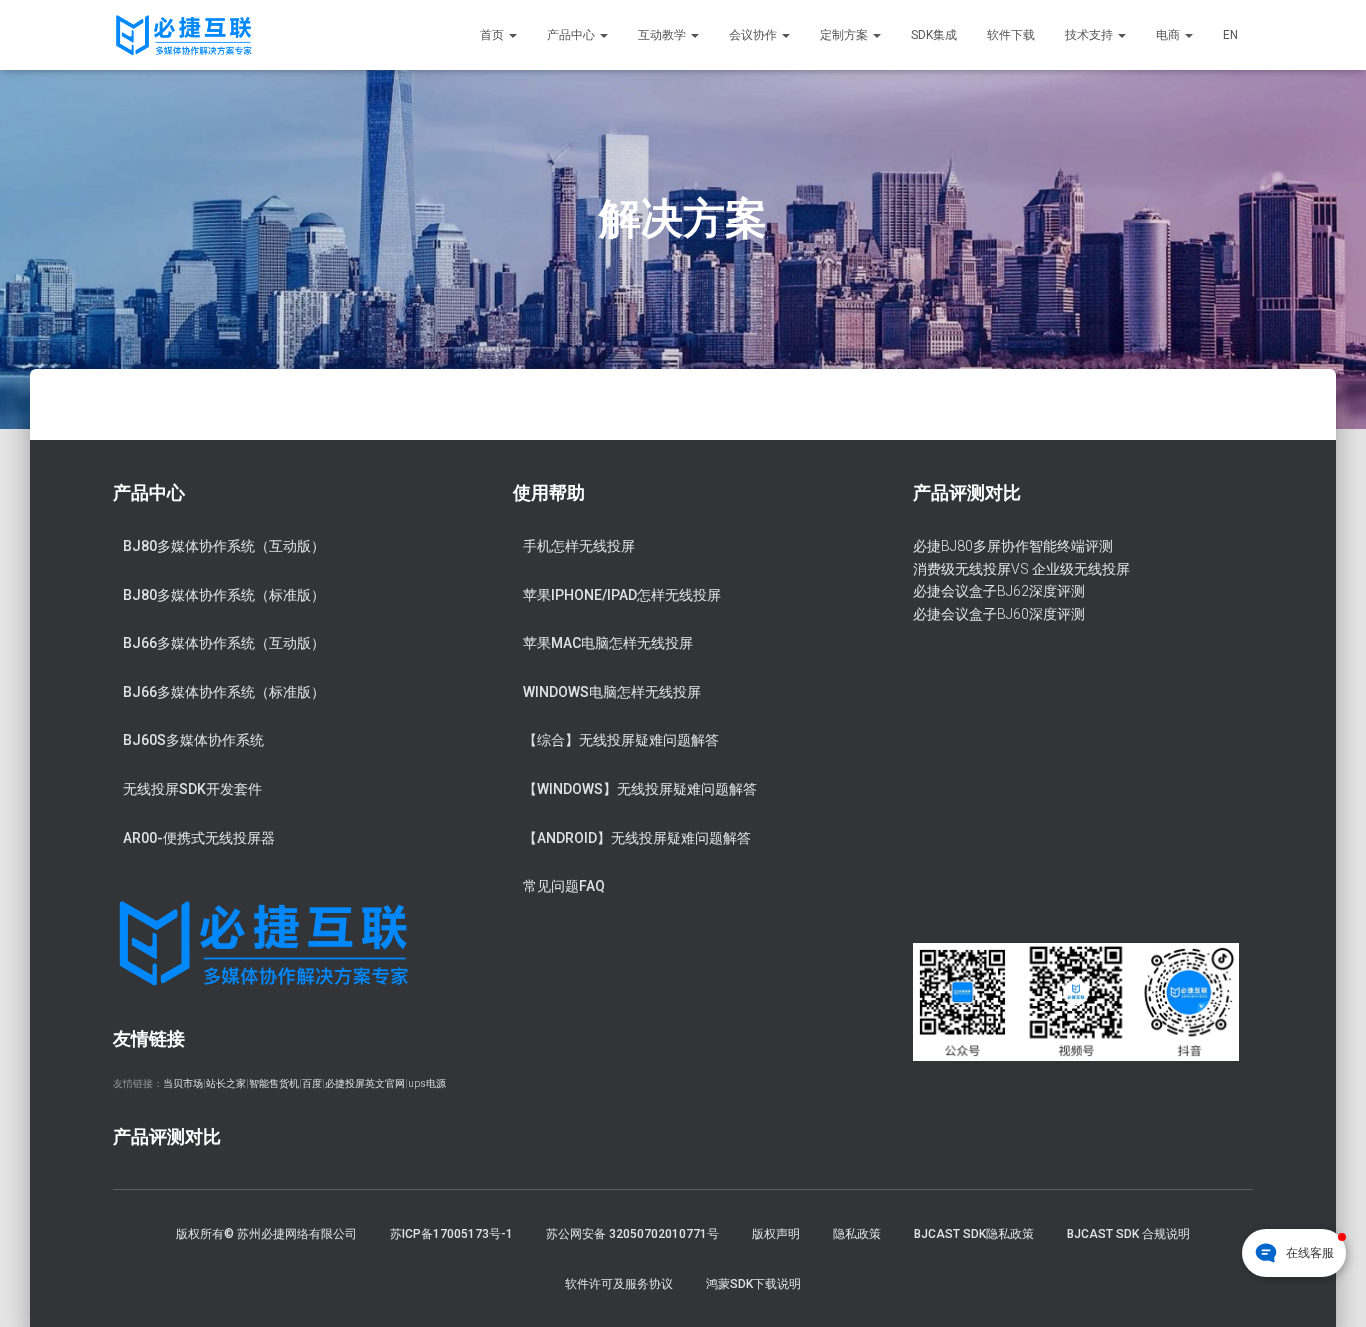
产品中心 (572, 35)
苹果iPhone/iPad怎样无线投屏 (622, 595)
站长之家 (226, 1083)
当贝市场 (183, 1083)
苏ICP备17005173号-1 (451, 1234)
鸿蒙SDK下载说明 (753, 1284)
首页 (493, 35)
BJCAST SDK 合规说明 (1128, 1234)
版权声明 (776, 1234)
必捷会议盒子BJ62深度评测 (999, 591)
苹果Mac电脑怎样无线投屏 (608, 643)
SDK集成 (934, 35)
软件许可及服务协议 (619, 1284)
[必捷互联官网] (183, 35)
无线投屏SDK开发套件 (192, 789)
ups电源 (427, 1083)
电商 (1169, 35)
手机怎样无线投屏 (579, 546)
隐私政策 (857, 1234)
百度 (312, 1083)
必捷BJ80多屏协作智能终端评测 (1013, 546)
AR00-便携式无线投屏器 (199, 838)
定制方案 (845, 35)
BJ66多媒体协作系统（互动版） (224, 643)
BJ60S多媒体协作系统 (193, 740)
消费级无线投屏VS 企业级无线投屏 (1021, 569)
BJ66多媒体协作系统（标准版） (224, 692)
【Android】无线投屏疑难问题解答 (637, 838)
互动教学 (663, 35)
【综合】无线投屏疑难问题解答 (621, 740)
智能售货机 (274, 1083)
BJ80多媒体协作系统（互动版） (224, 546)
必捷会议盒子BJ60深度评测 (999, 614)
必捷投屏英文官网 (365, 1083)
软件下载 (1011, 35)
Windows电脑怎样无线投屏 (612, 692)
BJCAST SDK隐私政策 (974, 1234)
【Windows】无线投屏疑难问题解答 (640, 789)
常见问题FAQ (564, 886)
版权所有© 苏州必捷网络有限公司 (266, 1234)
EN (1230, 35)
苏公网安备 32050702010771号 (632, 1234)
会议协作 (754, 35)
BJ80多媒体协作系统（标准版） (224, 595)
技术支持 (1090, 35)
